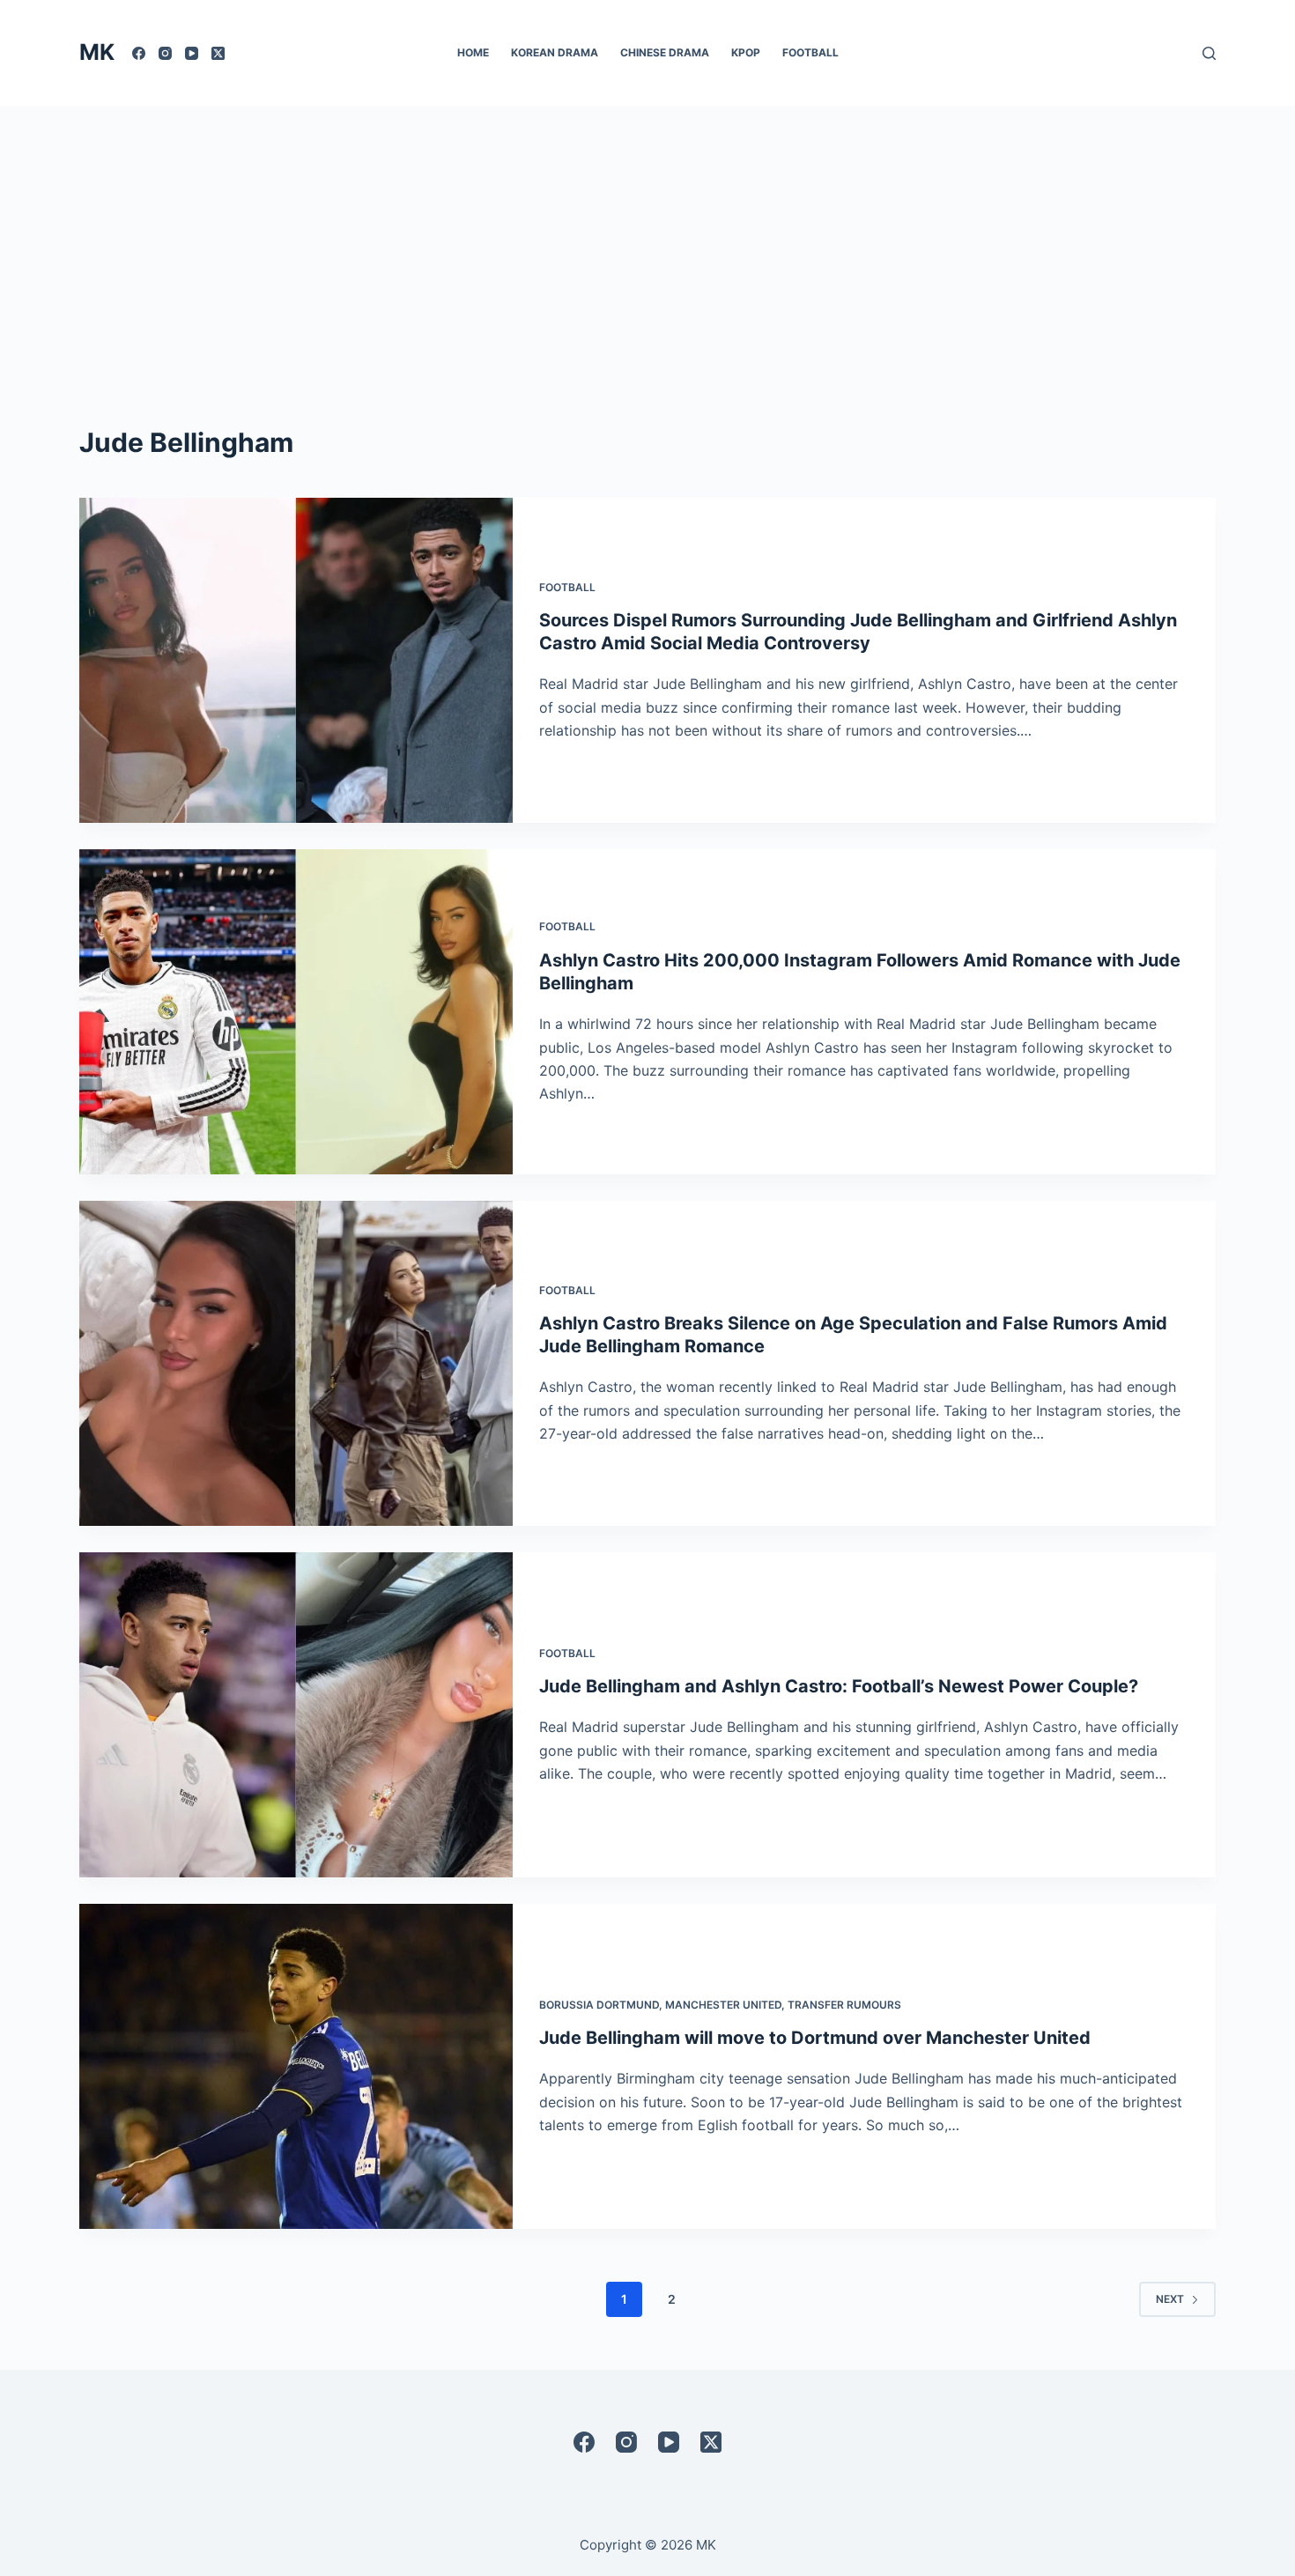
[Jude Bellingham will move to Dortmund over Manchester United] (296, 2066)
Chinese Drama (665, 52)
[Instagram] (165, 53)
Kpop (746, 52)
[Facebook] (139, 53)
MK (97, 52)
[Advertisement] (647, 238)
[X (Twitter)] (218, 53)
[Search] (1209, 53)
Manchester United (723, 2005)
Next (1170, 2299)
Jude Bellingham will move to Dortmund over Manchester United (815, 2038)
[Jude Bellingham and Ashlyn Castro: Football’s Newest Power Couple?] (296, 1715)
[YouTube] (192, 53)
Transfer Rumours (844, 2005)
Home (473, 52)
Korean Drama (555, 52)
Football (810, 52)
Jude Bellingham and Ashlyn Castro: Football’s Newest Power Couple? (839, 1686)
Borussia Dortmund (599, 2005)
